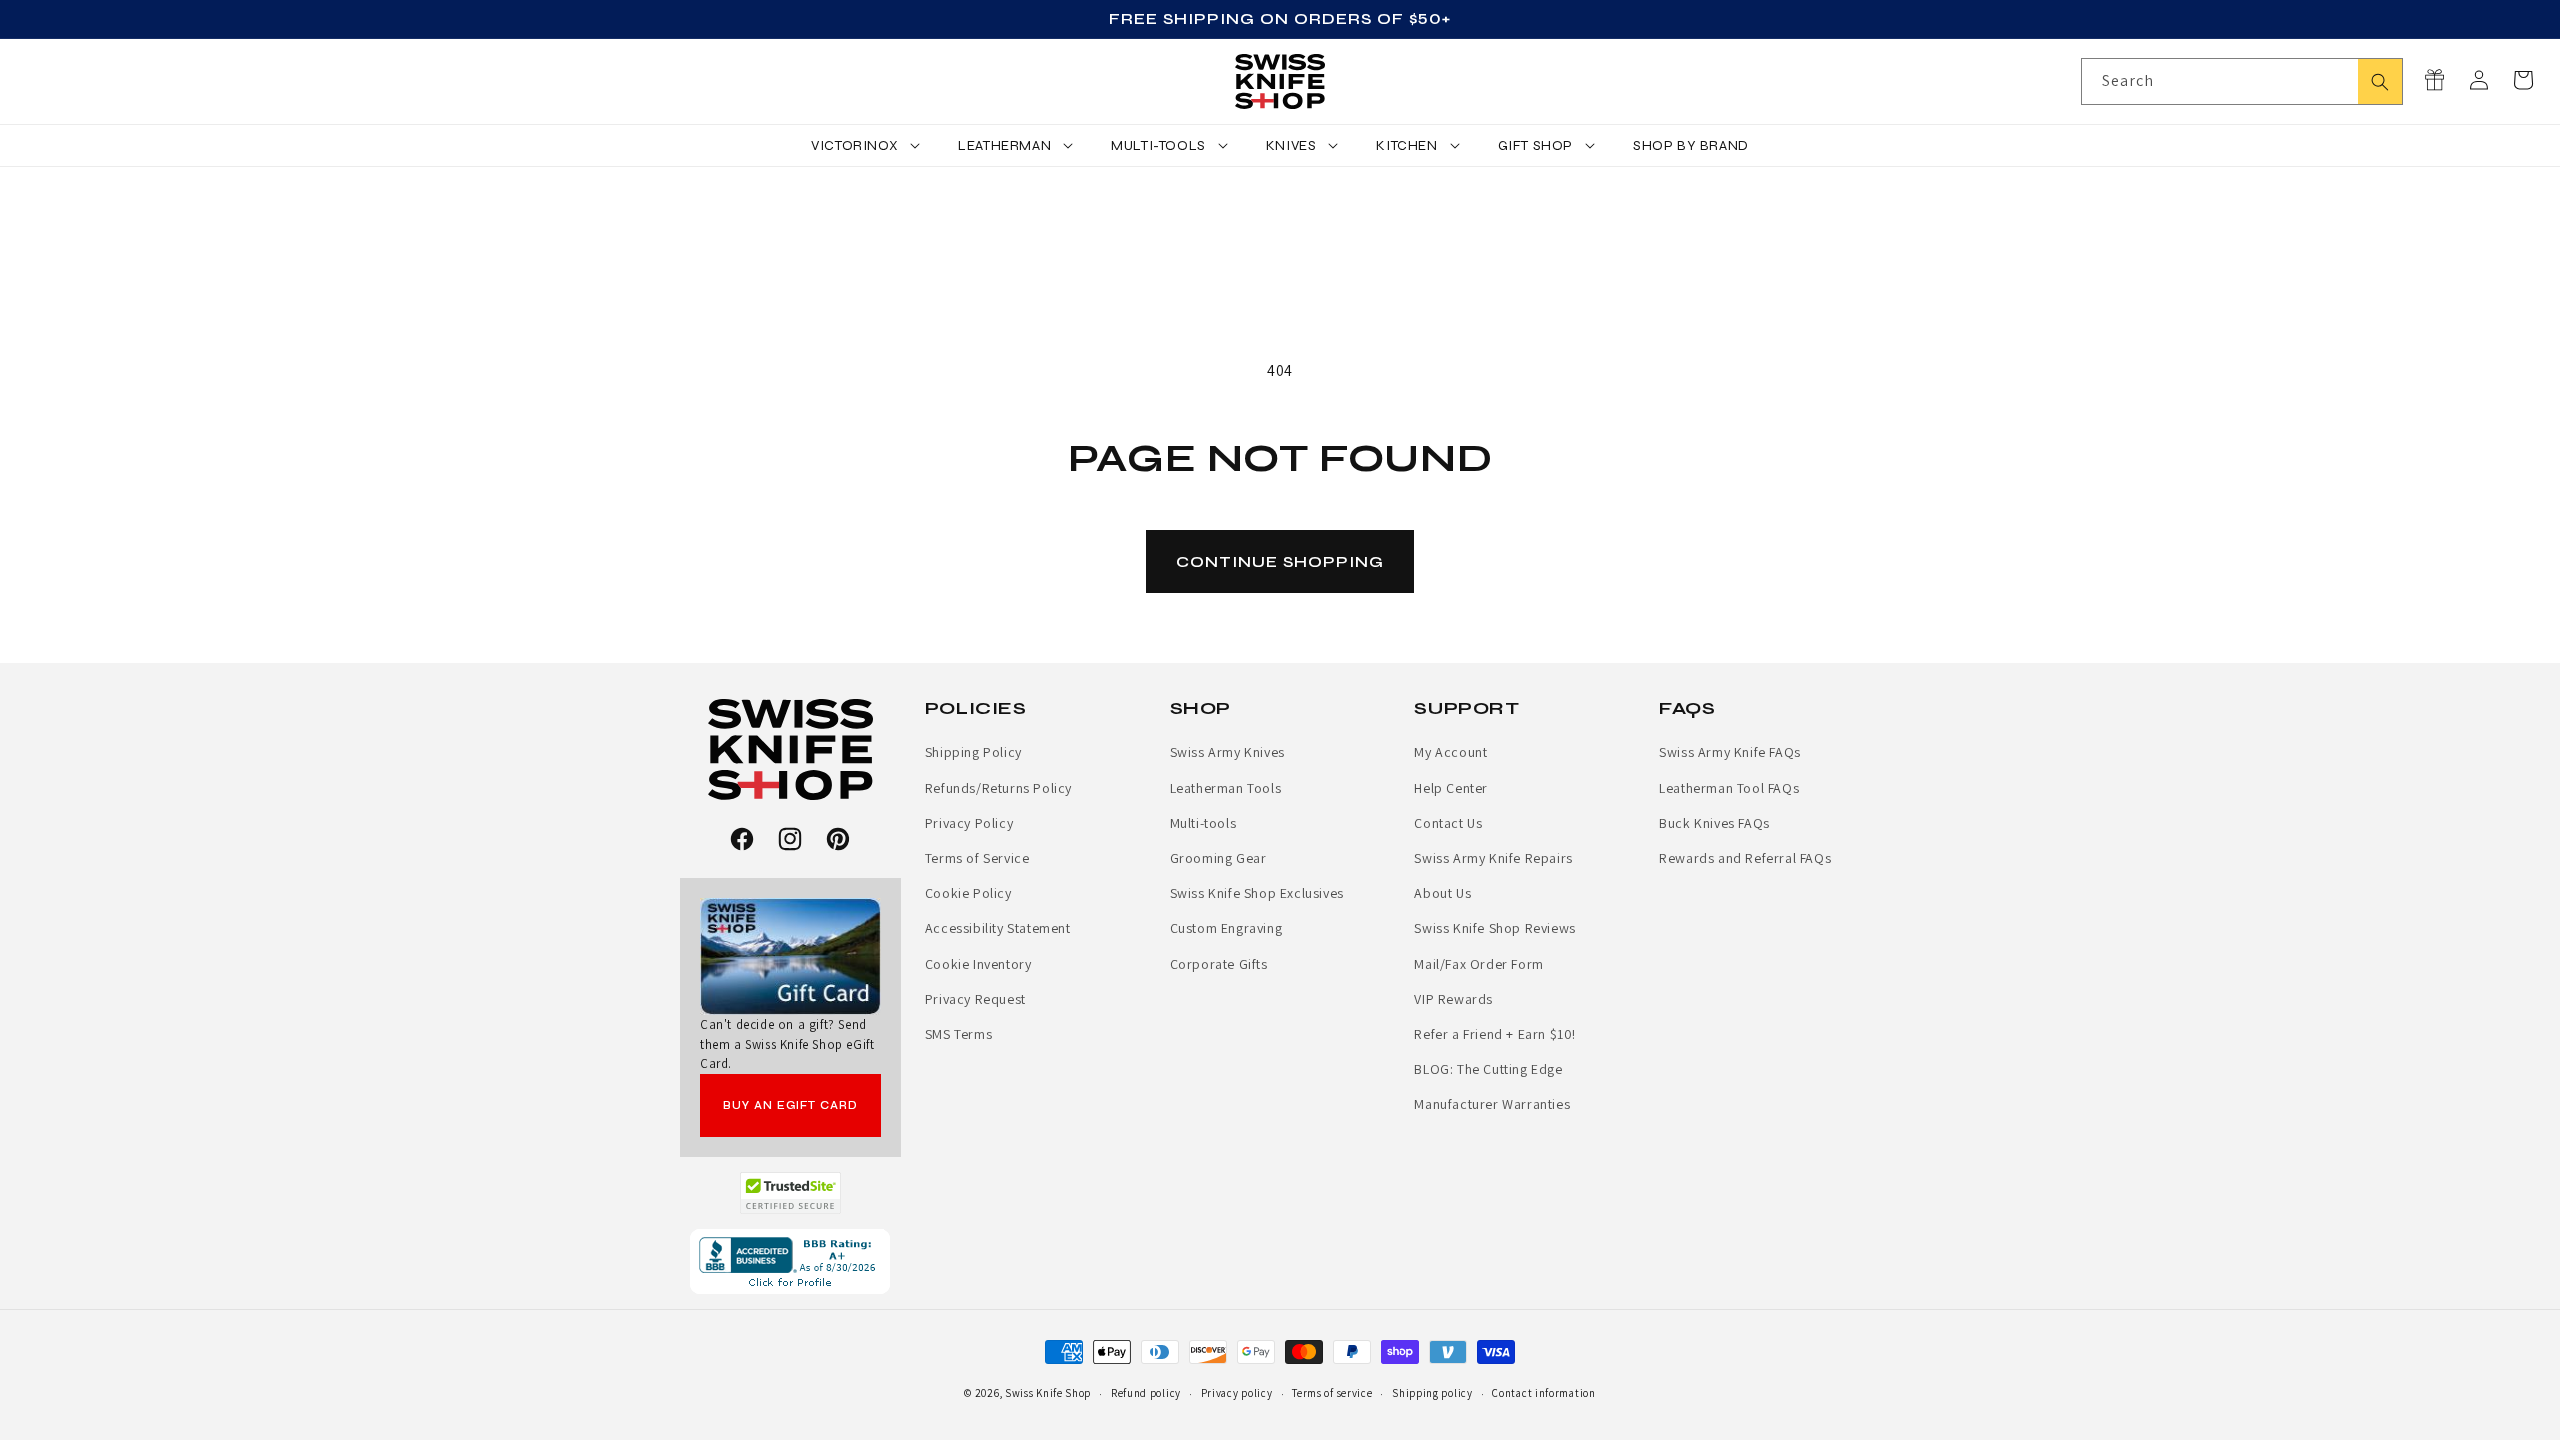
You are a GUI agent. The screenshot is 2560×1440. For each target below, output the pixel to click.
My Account (1450, 752)
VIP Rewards (1453, 999)
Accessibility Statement (998, 928)
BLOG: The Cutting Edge (1488, 1069)
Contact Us (1448, 823)
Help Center (1451, 788)
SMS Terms (958, 1034)
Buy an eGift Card (790, 1105)
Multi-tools (1203, 823)
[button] (2523, 80)
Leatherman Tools (1226, 788)
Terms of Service (977, 858)
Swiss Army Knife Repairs (1493, 858)
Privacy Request (975, 999)
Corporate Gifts (1219, 964)
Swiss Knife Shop (1048, 1393)
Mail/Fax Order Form (1478, 964)
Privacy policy (1237, 1393)
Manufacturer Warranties (1492, 1104)
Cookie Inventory (978, 964)
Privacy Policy (969, 823)
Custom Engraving (1226, 928)
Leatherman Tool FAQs (1729, 788)
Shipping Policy (973, 752)
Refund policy (1146, 1393)
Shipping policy (1432, 1393)
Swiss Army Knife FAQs (1730, 752)
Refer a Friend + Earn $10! (1495, 1034)
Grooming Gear (1218, 858)
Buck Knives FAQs (1714, 823)
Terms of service (1332, 1393)
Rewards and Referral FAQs (1745, 858)
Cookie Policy (968, 893)
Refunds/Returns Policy (998, 788)
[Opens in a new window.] (790, 1193)
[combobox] (2242, 81)
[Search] (2380, 81)
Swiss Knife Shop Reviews (1494, 928)
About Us (1442, 893)
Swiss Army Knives (1227, 752)
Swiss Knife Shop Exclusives (1257, 893)
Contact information (1543, 1393)
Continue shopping (1280, 561)
